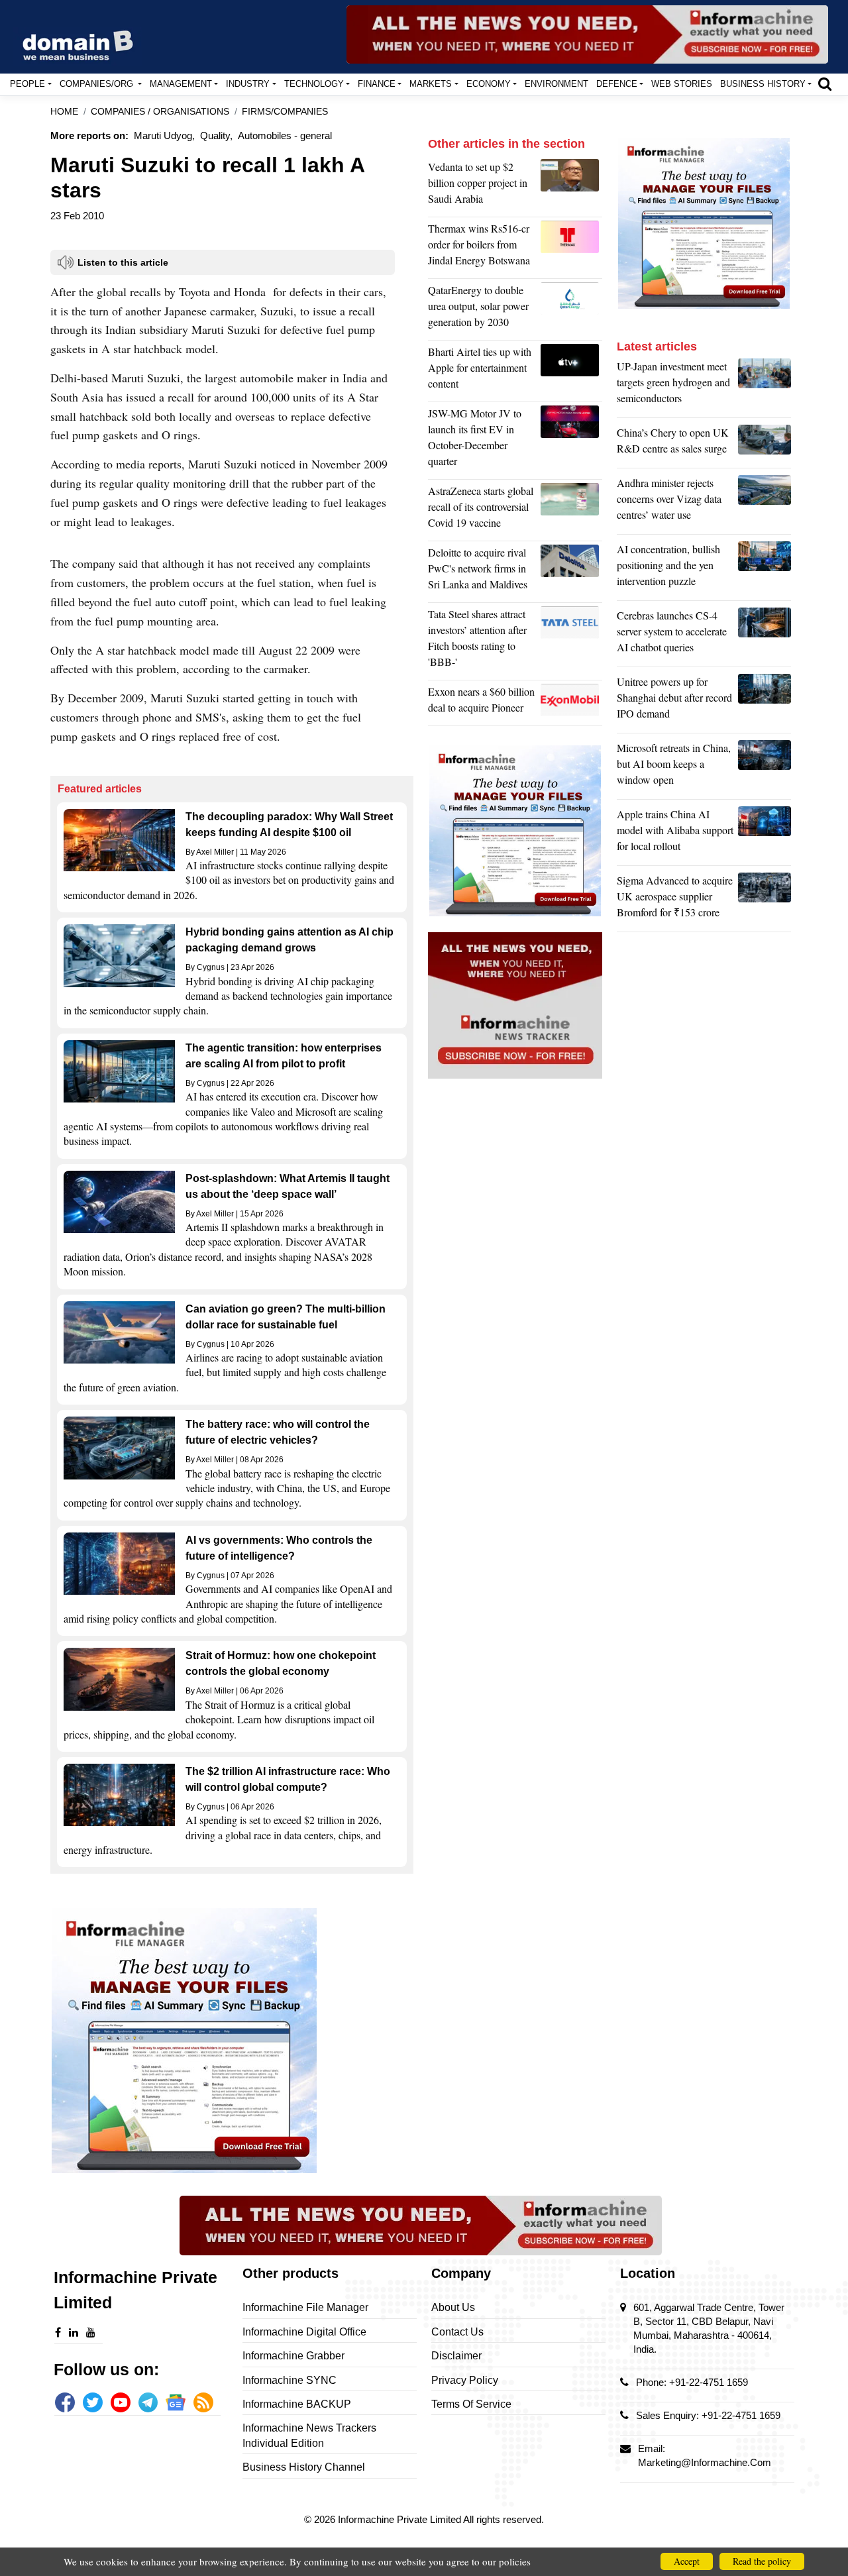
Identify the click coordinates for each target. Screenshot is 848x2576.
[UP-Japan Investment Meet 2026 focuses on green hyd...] (765, 386)
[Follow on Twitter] (93, 2402)
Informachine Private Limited (400, 2519)
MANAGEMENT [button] (181, 84)
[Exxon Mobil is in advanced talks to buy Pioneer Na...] (571, 703)
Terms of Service (471, 2404)
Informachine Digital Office (304, 2332)
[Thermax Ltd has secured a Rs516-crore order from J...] (571, 248)
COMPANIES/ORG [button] (98, 84)
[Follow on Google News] (176, 2402)
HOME (64, 112)
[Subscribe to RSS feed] (203, 2402)
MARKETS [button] (431, 84)
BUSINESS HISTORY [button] (763, 84)
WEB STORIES (682, 84)
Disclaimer (456, 2356)
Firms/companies (285, 112)
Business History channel (304, 2467)
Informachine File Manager (305, 2307)
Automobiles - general (285, 135)
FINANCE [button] (377, 84)
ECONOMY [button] (489, 84)
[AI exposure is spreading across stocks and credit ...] (765, 568)
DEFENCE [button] (617, 84)
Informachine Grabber (293, 2356)
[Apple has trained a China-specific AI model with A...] (765, 833)
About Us (453, 2307)
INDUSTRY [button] (248, 84)
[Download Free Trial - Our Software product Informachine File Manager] (232, 2041)
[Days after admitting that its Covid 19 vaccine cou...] (571, 510)
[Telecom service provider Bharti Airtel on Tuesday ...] (571, 371)
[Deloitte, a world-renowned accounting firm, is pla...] (571, 572)
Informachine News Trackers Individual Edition (309, 2435)
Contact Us (457, 2332)
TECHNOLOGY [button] (314, 84)
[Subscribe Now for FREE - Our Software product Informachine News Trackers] (587, 34)
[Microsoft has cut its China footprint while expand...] (765, 767)
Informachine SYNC (290, 2380)
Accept (687, 2561)
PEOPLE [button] (27, 84)
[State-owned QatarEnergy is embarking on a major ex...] (571, 309)
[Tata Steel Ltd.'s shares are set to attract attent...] (571, 641)
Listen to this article (123, 262)
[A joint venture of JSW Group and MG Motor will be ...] (571, 441)
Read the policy (762, 2561)
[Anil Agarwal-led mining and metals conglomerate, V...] (571, 186)
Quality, (216, 135)
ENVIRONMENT (556, 84)
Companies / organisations (160, 112)
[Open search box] (825, 83)
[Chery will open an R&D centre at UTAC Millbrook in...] (765, 444)
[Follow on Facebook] (65, 2402)
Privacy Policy (465, 2380)
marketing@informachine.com (705, 2462)
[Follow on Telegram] (148, 2402)
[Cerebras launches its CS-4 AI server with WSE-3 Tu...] (765, 635)
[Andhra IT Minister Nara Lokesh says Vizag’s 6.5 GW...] (765, 502)
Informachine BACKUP (297, 2404)
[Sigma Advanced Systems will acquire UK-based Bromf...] (765, 900)
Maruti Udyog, (164, 135)
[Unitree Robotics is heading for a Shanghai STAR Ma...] (765, 701)
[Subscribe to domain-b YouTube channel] (121, 2402)
